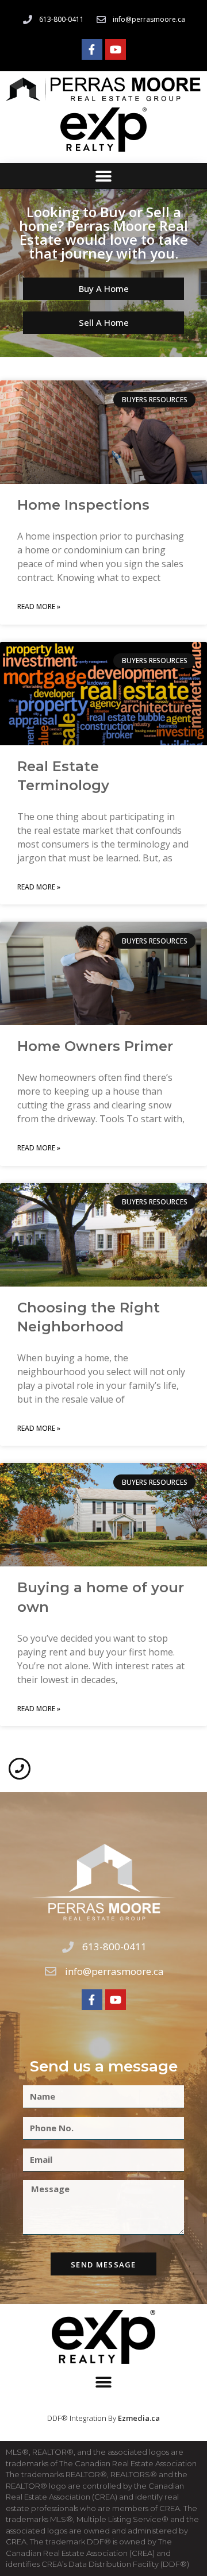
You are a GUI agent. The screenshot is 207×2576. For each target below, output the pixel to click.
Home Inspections (83, 505)
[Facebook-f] (92, 49)
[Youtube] (116, 49)
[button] (104, 176)
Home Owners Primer (95, 1046)
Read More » (39, 607)
